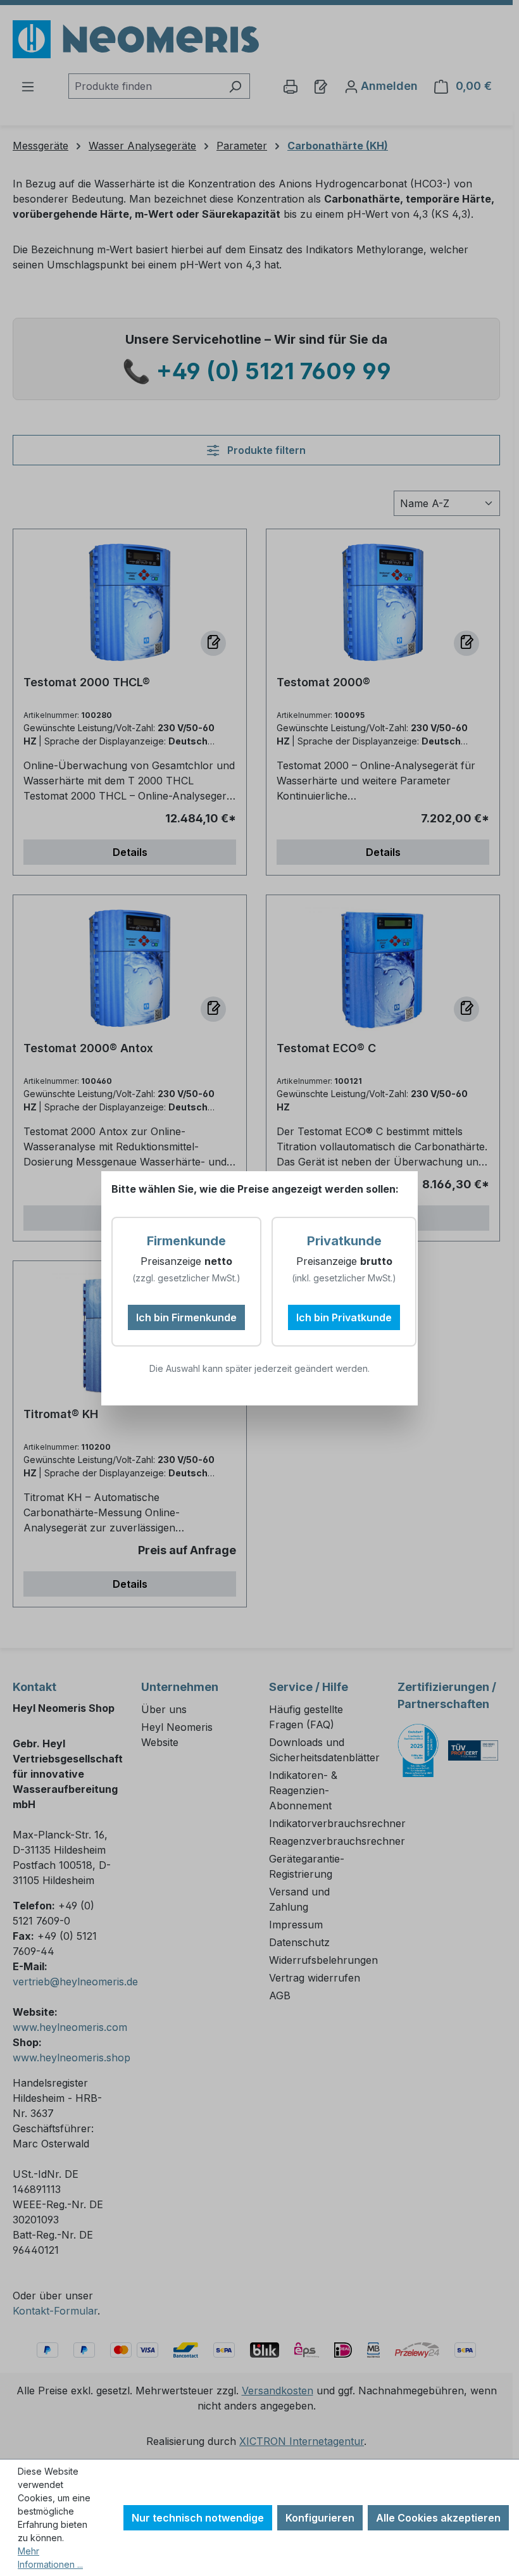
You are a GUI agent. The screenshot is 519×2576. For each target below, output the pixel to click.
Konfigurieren (320, 2518)
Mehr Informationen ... (50, 2558)
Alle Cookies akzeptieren (438, 2518)
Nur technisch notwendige (198, 2518)
